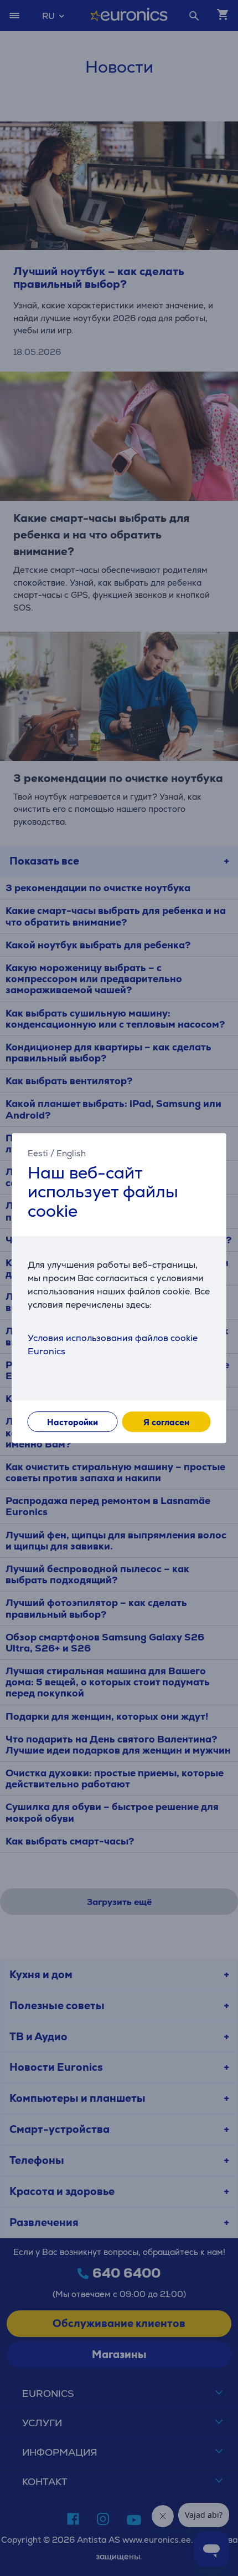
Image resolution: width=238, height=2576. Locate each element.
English (71, 1153)
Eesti (38, 1153)
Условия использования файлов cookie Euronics (113, 1345)
